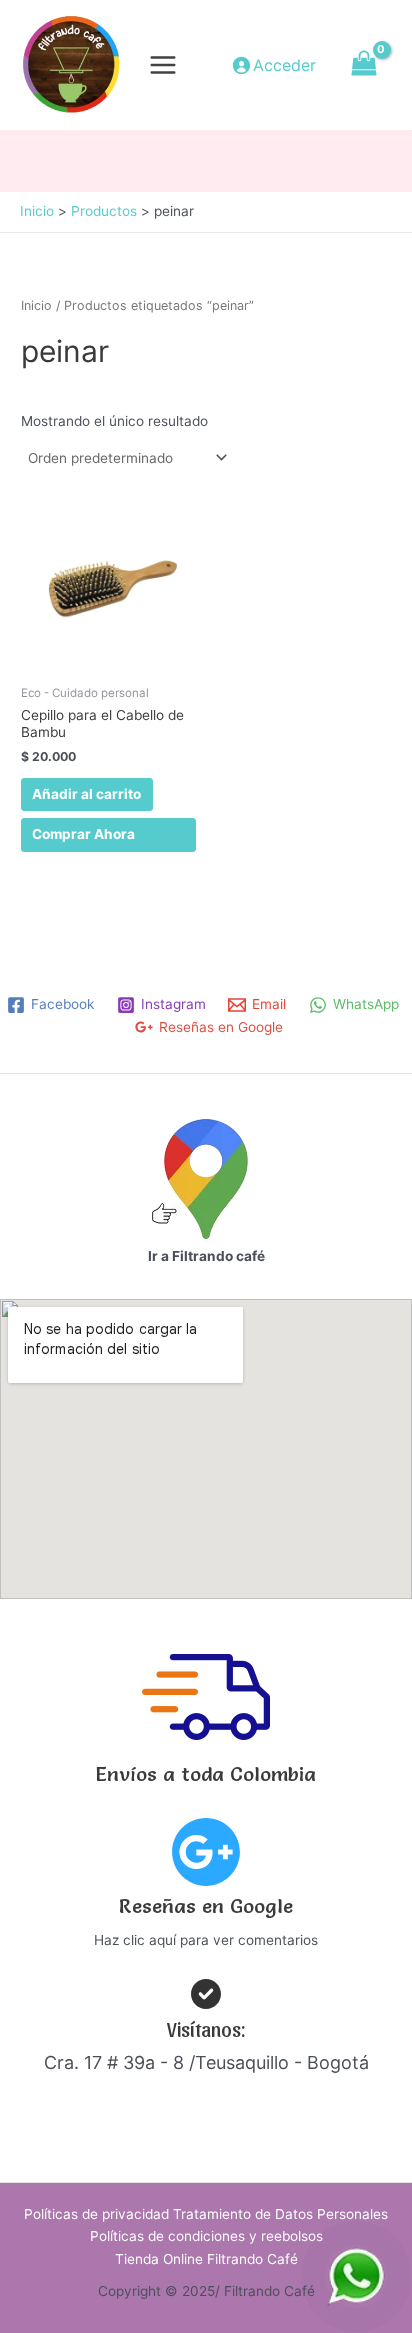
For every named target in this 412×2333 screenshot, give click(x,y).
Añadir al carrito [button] (86, 794)
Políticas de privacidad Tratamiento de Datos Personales (206, 2214)
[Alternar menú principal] (163, 64)
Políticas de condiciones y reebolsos (206, 2236)
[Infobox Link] (206, 1889)
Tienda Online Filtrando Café (206, 2259)
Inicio (36, 305)
